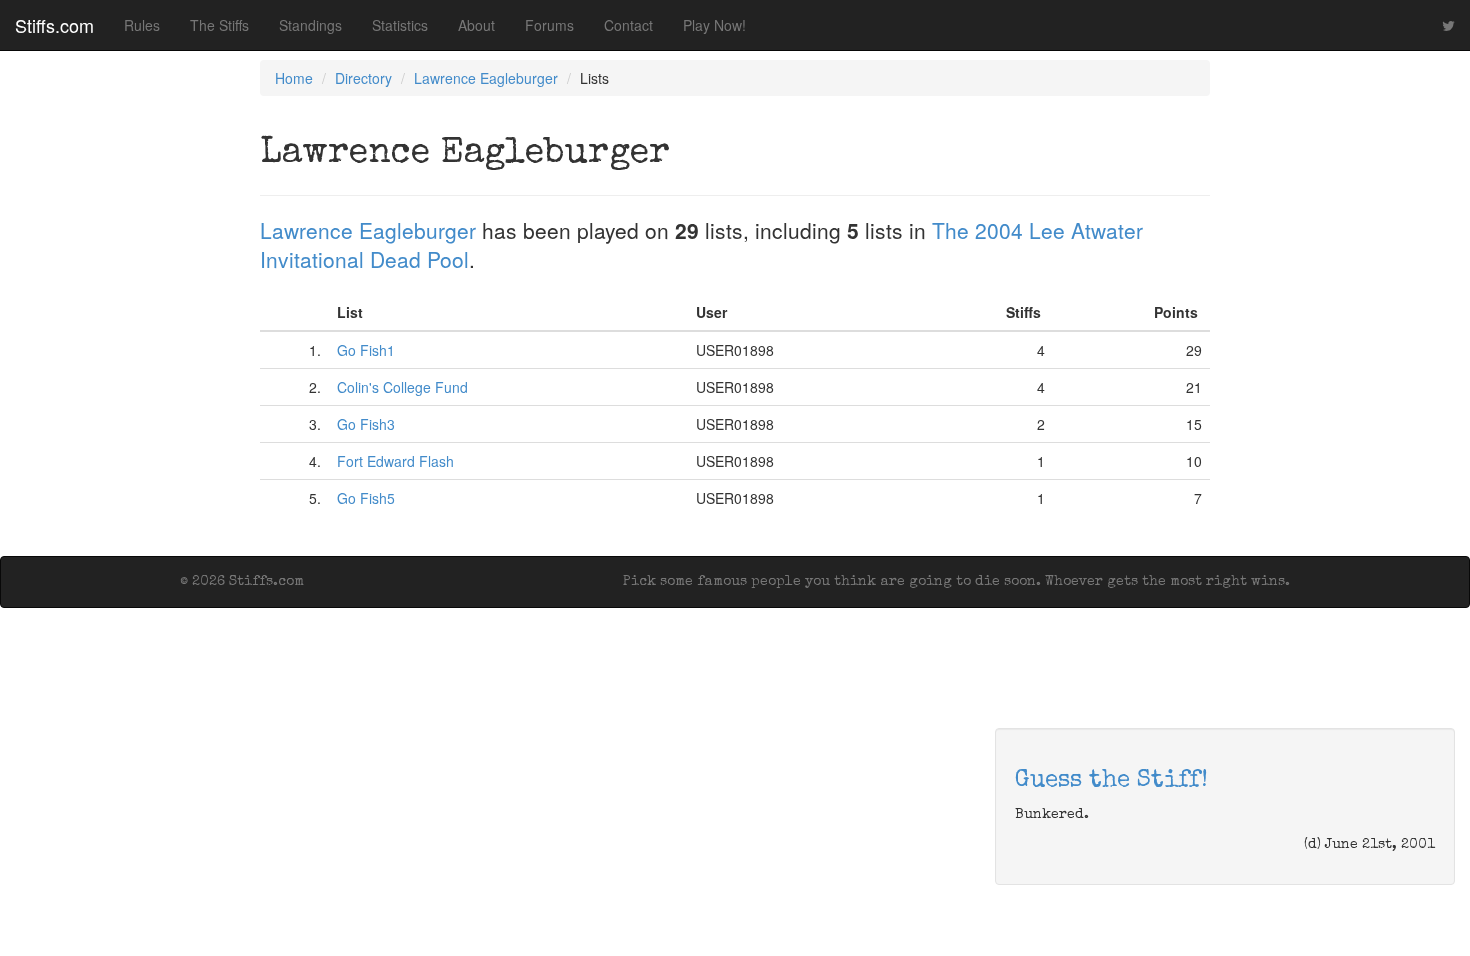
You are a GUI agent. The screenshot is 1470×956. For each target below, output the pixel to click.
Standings (310, 25)
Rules (142, 25)
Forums (549, 25)
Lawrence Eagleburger (486, 78)
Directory (363, 78)
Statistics (400, 25)
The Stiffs (219, 25)
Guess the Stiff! (1111, 781)
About (476, 25)
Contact (628, 25)
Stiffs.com (54, 25)
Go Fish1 (366, 350)
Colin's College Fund (402, 387)
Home (294, 78)
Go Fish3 (366, 424)
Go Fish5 (366, 498)
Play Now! (714, 25)
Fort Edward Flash (395, 461)
